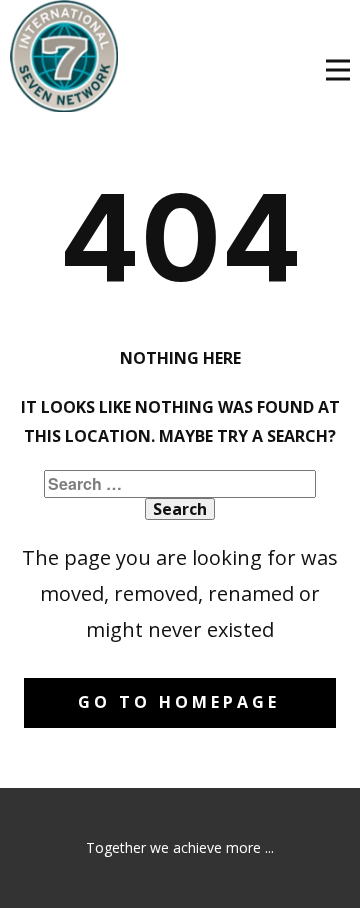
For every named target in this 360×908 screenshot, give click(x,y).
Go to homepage (179, 702)
